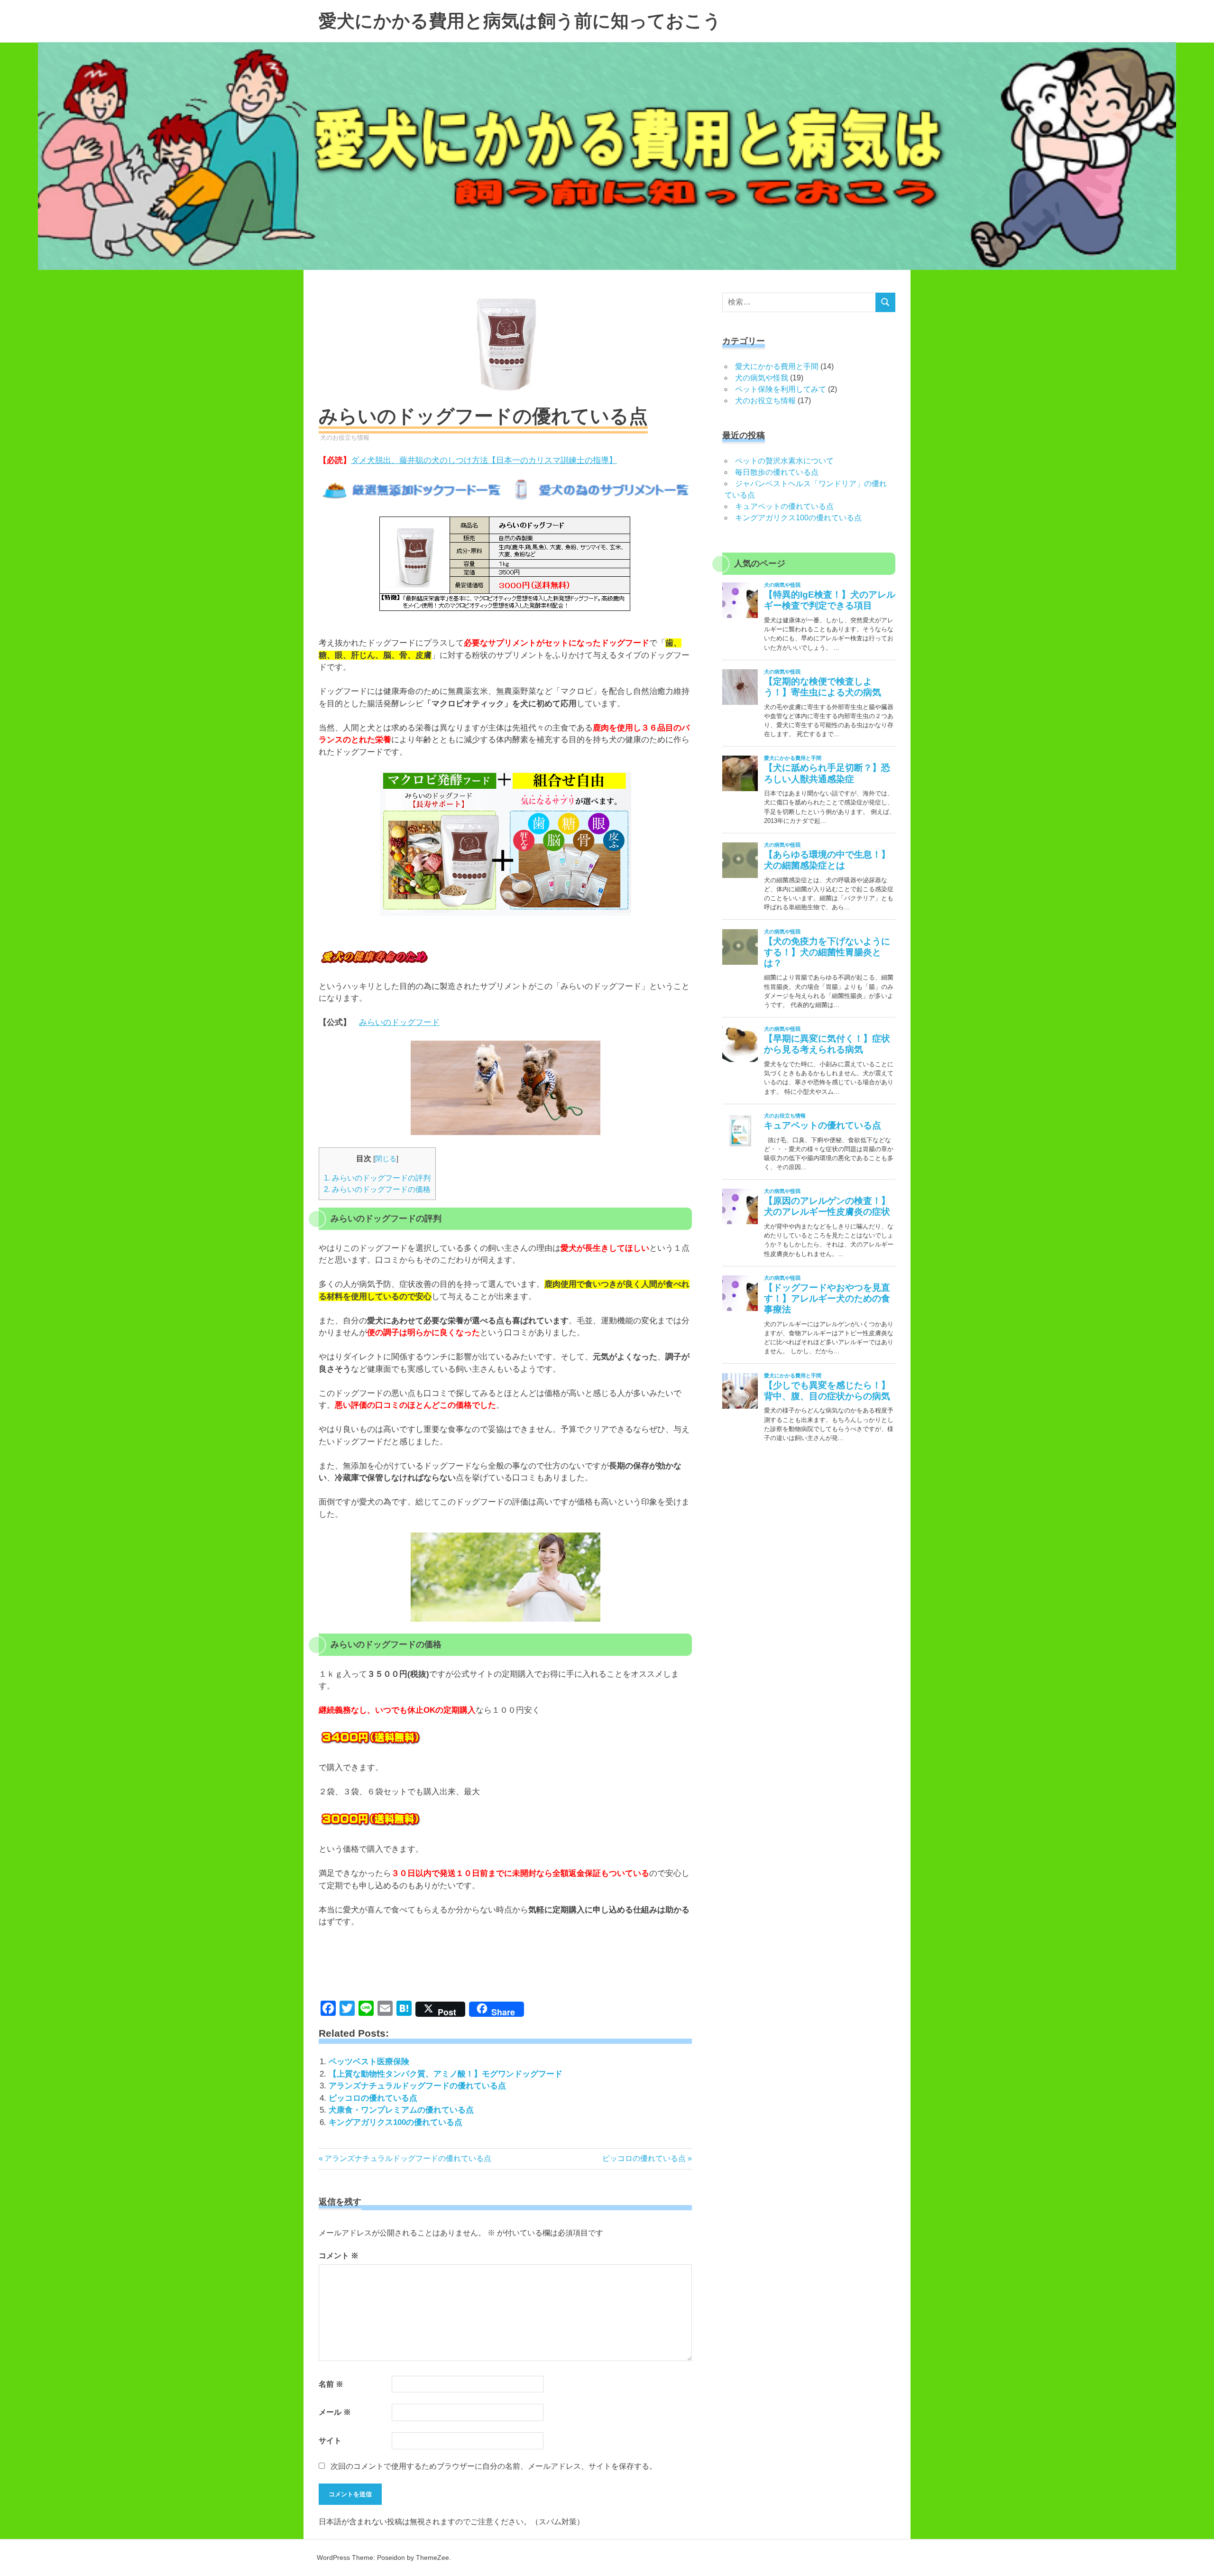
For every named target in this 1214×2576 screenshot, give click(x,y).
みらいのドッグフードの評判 (377, 1178)
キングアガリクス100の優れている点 (395, 2122)
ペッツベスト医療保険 (369, 2062)
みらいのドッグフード (399, 1022)
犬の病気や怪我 (762, 378)
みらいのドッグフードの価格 (377, 1189)
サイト (330, 2441)
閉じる (386, 1159)
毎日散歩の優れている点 (777, 472)
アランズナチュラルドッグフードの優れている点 (417, 2086)
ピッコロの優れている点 (373, 2098)
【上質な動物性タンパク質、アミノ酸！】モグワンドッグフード (446, 2074)
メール (335, 2412)
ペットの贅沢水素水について (784, 461)
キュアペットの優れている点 (784, 506)
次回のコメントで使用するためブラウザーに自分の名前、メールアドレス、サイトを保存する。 (494, 2466)
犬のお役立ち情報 (345, 438)
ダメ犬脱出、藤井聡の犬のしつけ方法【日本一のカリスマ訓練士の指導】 (484, 460)
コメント (339, 2256)
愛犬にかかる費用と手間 (777, 366)
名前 (331, 2384)
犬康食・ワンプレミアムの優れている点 (401, 2110)
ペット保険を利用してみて (781, 389)
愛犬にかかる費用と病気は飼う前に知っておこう (520, 21)
